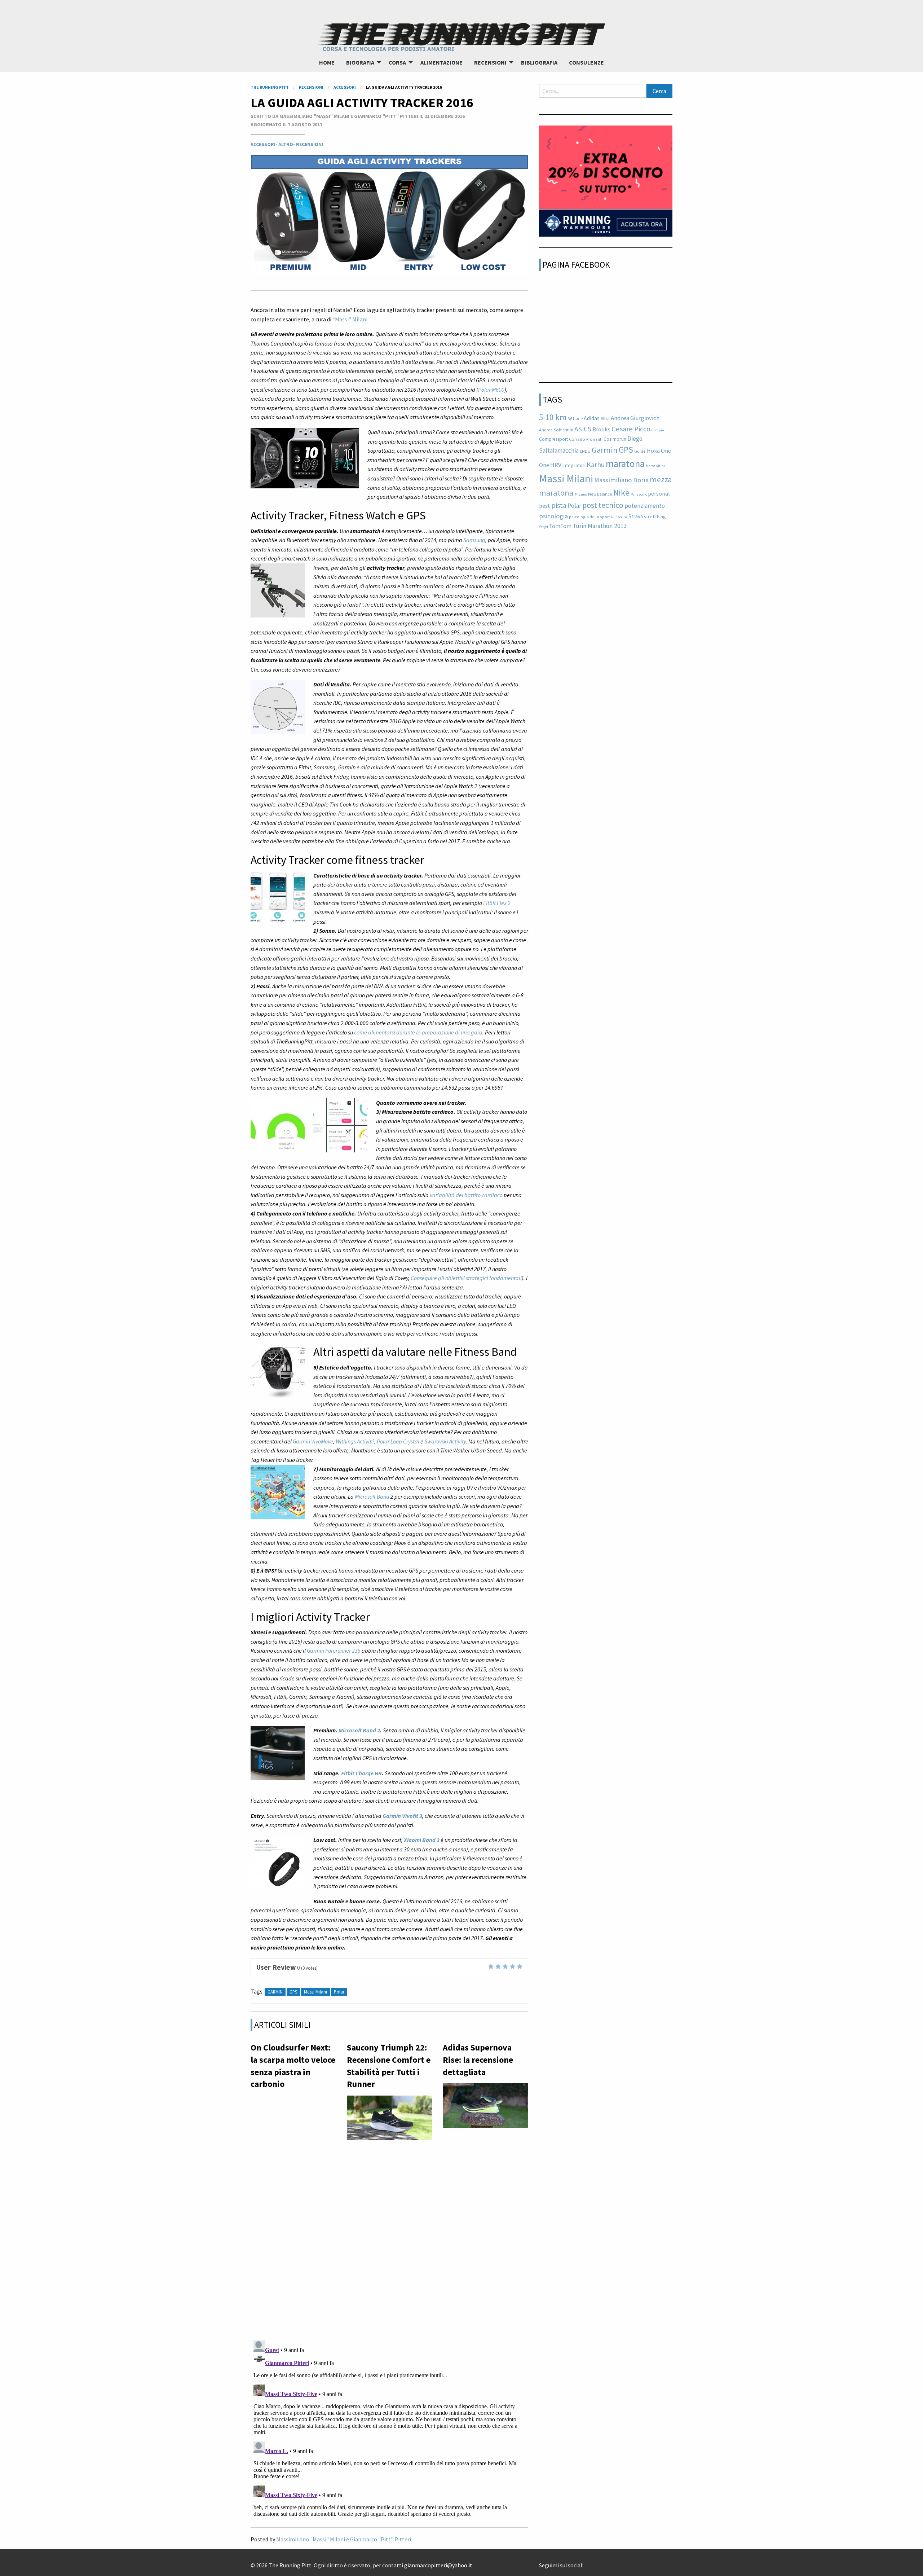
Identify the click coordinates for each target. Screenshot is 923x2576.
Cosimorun (615, 439)
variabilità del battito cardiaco (466, 1195)
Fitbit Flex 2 (497, 903)
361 (571, 419)
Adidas (592, 418)
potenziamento (645, 506)
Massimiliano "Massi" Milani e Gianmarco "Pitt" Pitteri (344, 2539)
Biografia (360, 62)
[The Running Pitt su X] (592, 2563)
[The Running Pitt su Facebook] (586, 2563)
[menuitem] (327, 62)
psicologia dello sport (589, 517)
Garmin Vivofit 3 (402, 1816)
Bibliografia (539, 62)
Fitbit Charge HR (361, 1773)
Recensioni (490, 62)
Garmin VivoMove (313, 1441)
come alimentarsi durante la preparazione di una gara (418, 1032)
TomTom (560, 526)
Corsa (397, 62)
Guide (640, 451)
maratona (625, 463)
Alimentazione (441, 62)
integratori (574, 465)
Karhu (596, 465)
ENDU (585, 451)
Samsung (474, 540)
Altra (605, 419)
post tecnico (603, 505)
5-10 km (553, 417)
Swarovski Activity (445, 1441)
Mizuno (581, 494)
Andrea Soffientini (556, 430)
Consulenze (586, 62)
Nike (621, 493)
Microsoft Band (372, 1496)
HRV (556, 465)
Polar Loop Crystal (398, 1441)
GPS (626, 450)
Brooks (601, 429)
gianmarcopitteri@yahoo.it (438, 2565)
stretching (655, 516)
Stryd (544, 527)
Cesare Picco (631, 429)
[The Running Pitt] (461, 36)
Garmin (275, 1992)
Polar (574, 506)
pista (559, 505)
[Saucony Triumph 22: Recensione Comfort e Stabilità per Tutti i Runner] (390, 2120)
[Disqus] (389, 2241)
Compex (658, 430)
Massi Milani (566, 478)
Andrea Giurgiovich (635, 418)
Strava (636, 516)
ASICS (583, 429)
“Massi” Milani (350, 319)
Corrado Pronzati (586, 439)
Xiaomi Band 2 (422, 1840)
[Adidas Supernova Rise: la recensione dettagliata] (485, 2108)
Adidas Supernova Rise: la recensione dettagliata (478, 2060)
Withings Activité (355, 1441)
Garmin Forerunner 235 (334, 1650)
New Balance (600, 494)
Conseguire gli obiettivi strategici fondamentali (466, 1278)
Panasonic (639, 494)
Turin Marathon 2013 (600, 526)
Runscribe (619, 517)
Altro (286, 144)
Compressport (553, 439)
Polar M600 (491, 390)
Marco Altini (655, 466)
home (327, 62)
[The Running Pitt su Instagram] (598, 2563)
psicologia (553, 516)
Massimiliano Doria (621, 480)
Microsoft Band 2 (359, 1730)
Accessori (263, 144)
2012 (579, 419)
